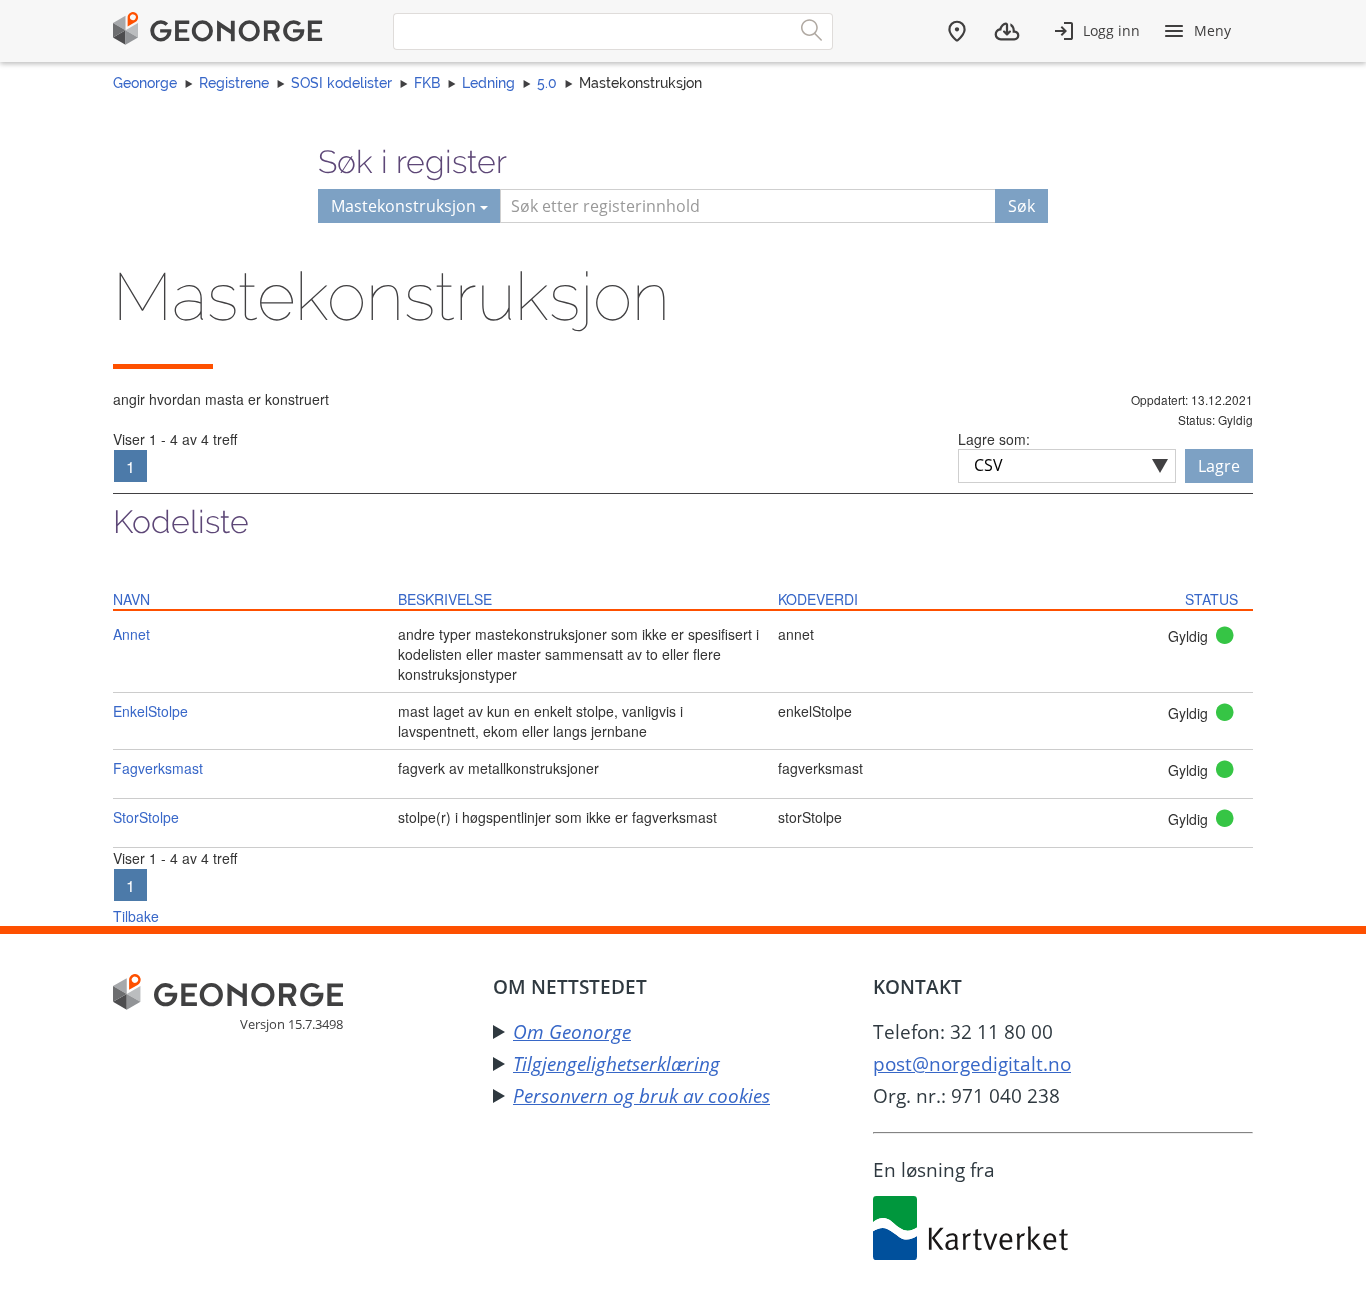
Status (1211, 599)
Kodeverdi (818, 599)
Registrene (234, 83)
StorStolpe (146, 817)
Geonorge (145, 83)
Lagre (1219, 466)
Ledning (488, 83)
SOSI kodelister (341, 83)
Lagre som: (994, 439)
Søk (1021, 206)
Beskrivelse (445, 599)
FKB (427, 83)
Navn (131, 599)
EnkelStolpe (150, 711)
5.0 (547, 83)
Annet (131, 634)
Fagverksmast (158, 768)
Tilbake (136, 916)
